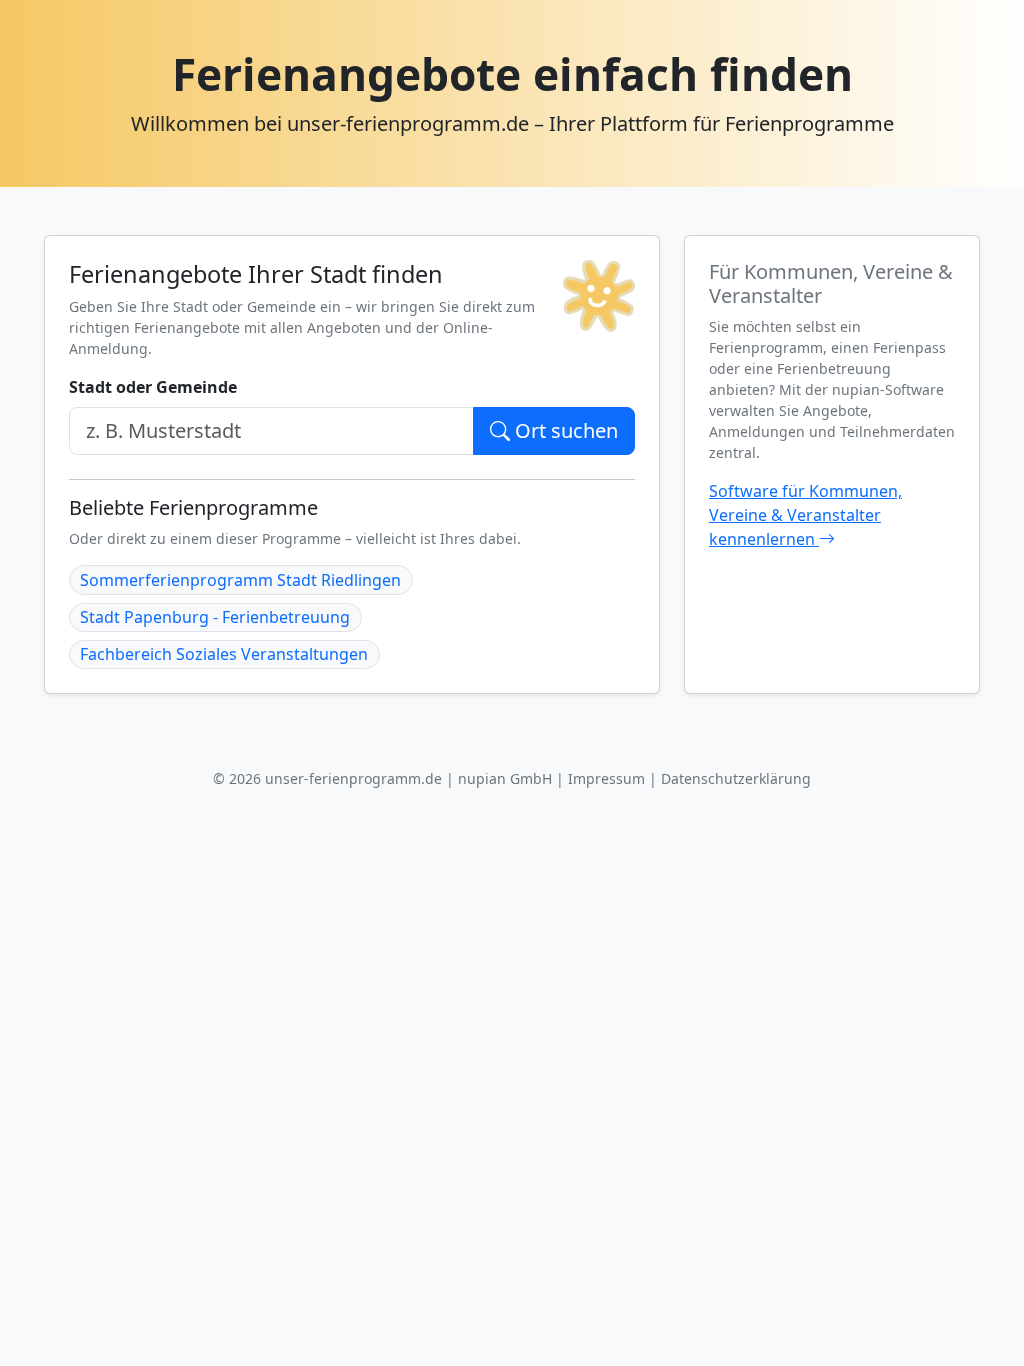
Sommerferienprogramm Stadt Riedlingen (240, 580)
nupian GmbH (505, 778)
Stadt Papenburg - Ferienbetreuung (215, 617)
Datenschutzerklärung (736, 778)
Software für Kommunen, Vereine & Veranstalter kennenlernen (805, 515)
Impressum (606, 778)
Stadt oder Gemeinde (153, 387)
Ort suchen (564, 430)
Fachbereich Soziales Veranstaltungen (224, 654)
